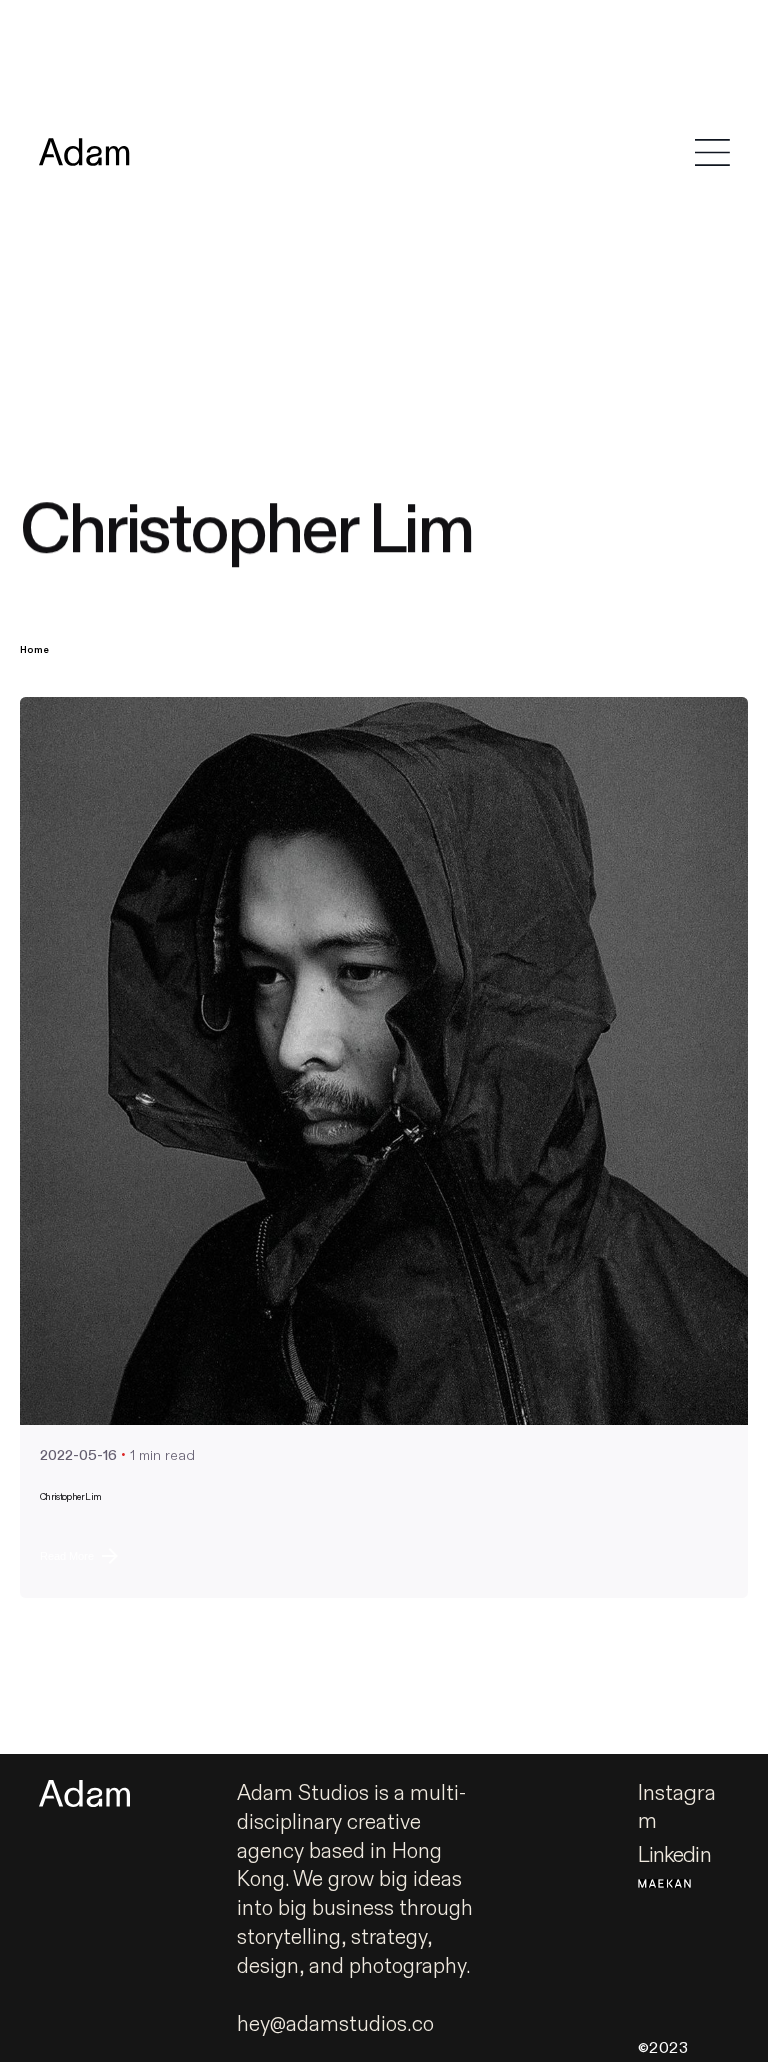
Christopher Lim (70, 1497)
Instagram (677, 1808)
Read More (67, 1556)
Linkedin (674, 1855)
